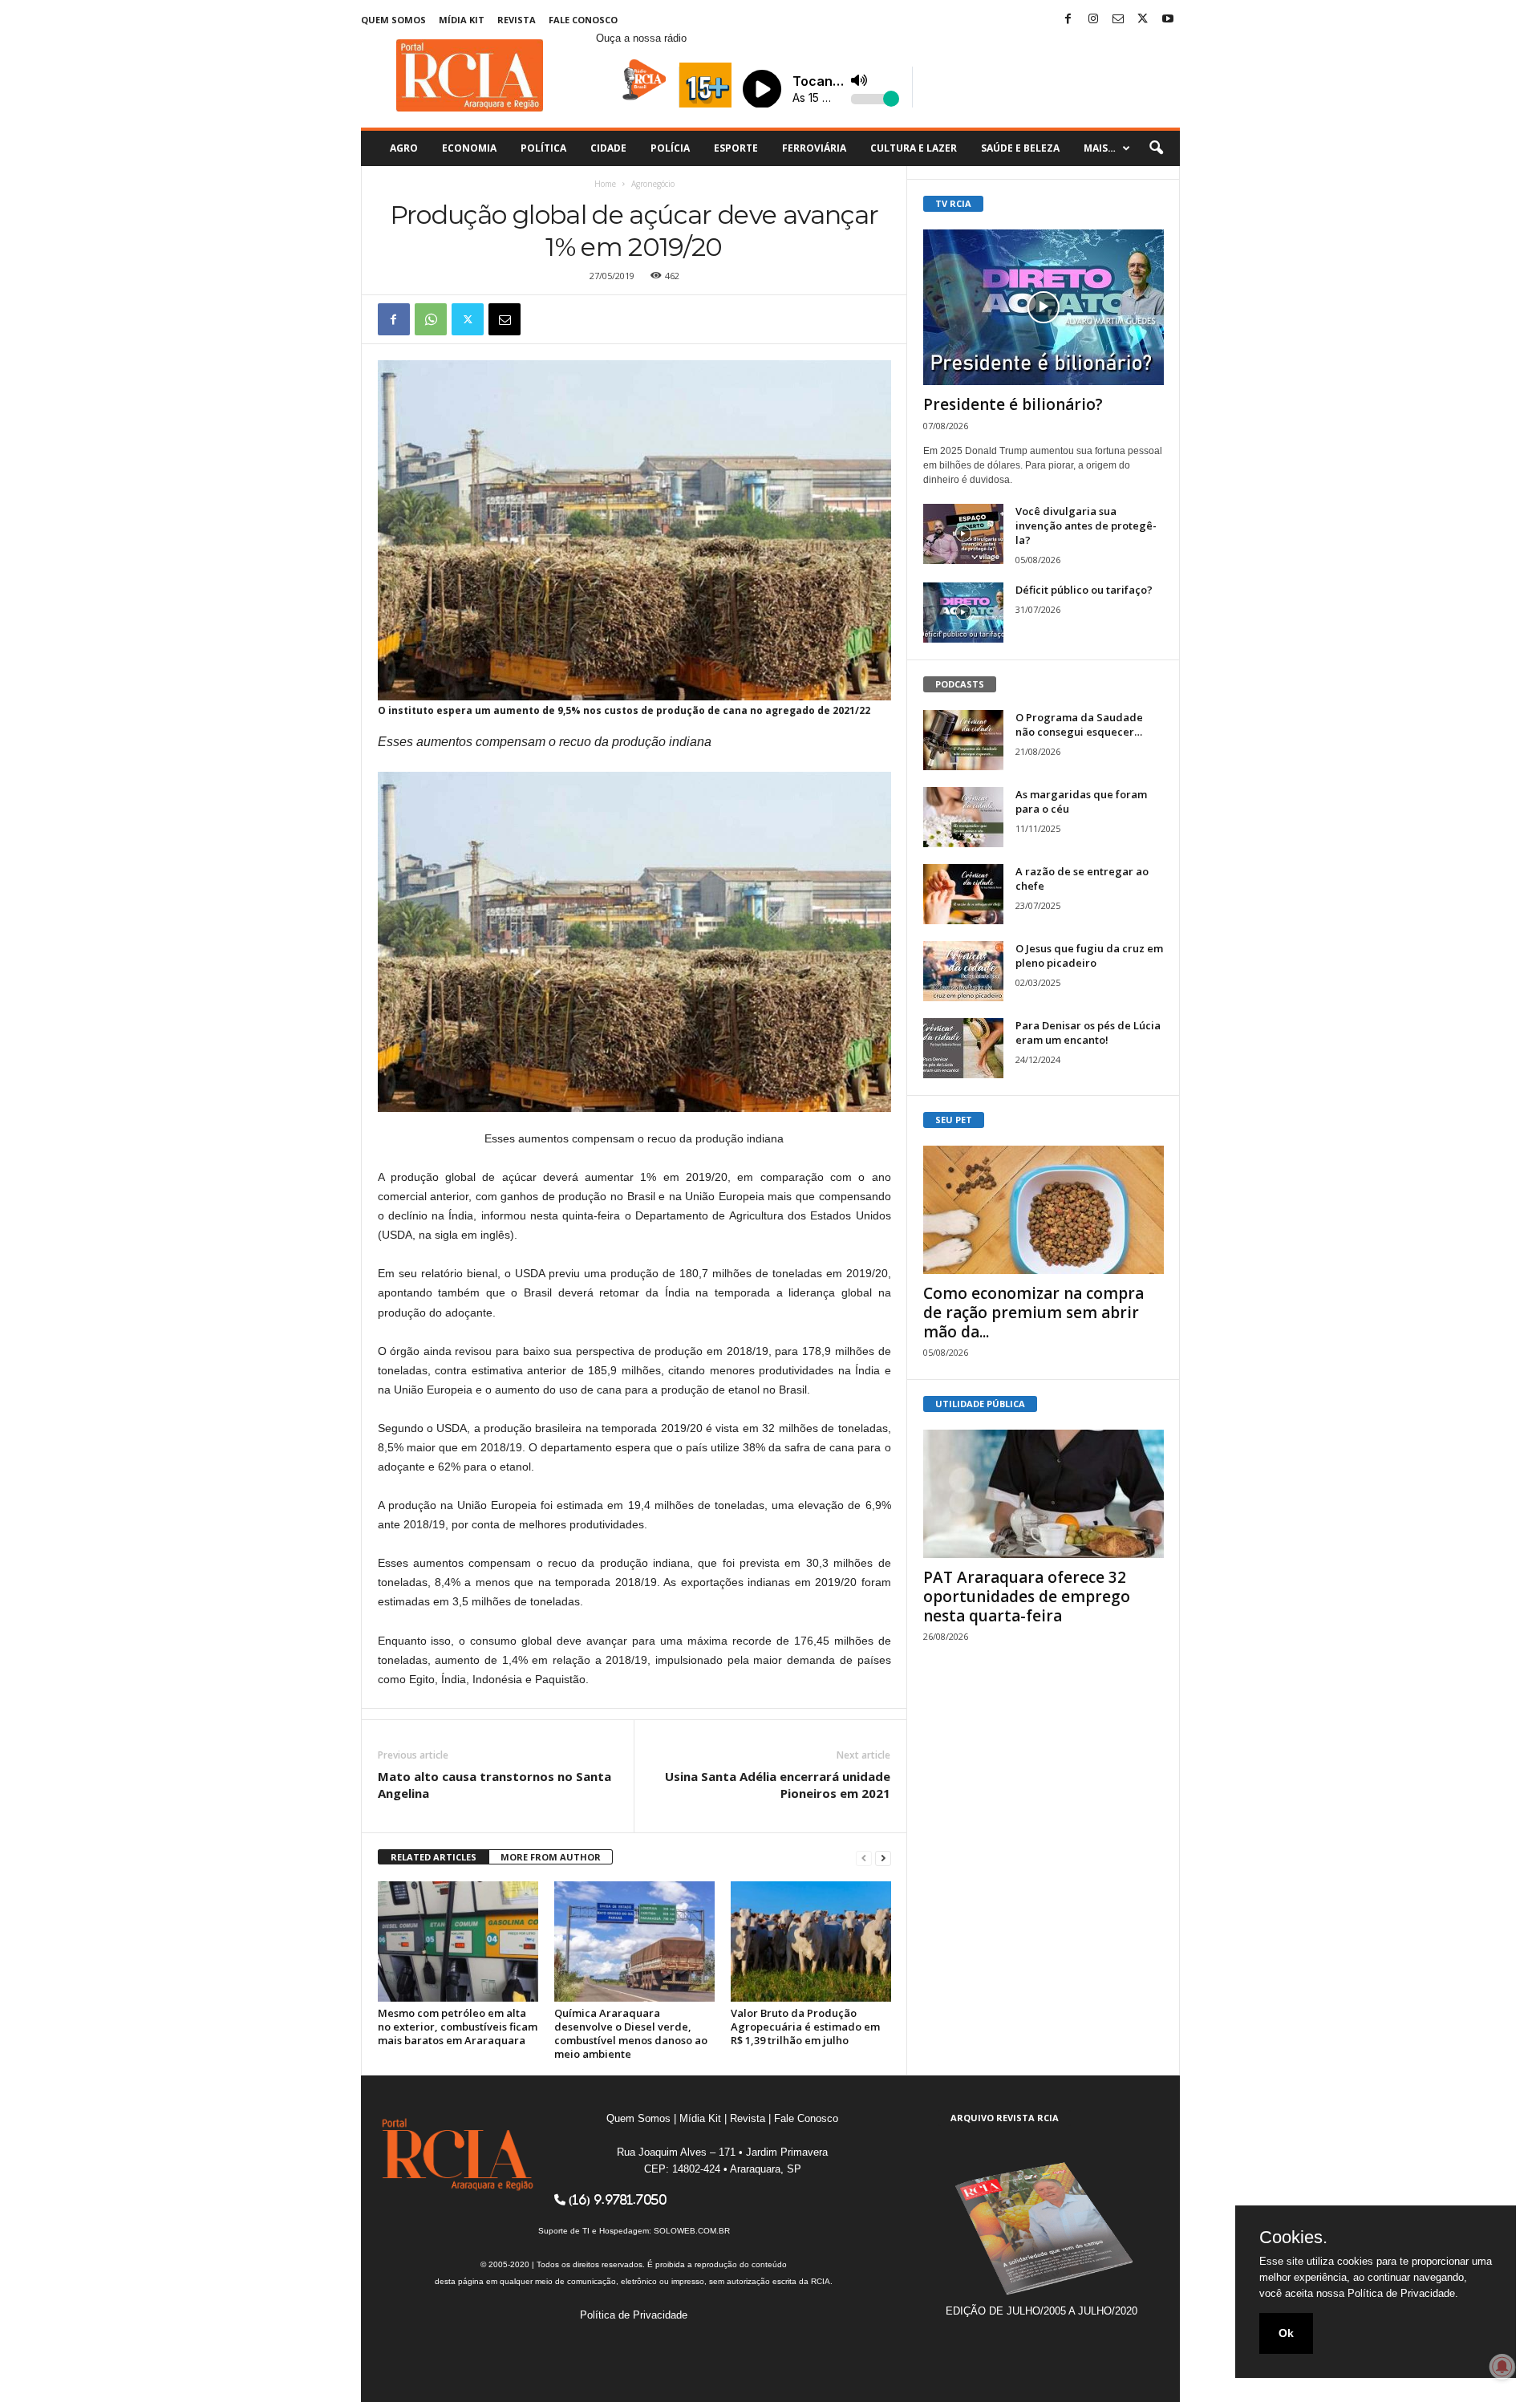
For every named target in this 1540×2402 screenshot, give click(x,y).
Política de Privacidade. (1403, 2293)
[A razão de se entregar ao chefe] (963, 894)
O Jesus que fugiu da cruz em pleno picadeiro (1089, 956)
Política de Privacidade (634, 2315)
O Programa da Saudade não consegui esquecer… (1079, 724)
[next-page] (883, 1858)
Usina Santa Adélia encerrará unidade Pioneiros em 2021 (778, 1785)
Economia (469, 148)
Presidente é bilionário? (1013, 404)
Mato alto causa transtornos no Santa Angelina (494, 1785)
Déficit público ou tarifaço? (1084, 590)
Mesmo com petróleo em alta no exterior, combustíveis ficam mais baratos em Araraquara (458, 2027)
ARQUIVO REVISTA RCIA (1005, 2118)
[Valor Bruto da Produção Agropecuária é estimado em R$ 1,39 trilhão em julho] (811, 1941)
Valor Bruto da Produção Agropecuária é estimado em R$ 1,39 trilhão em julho (805, 2027)
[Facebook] (1068, 20)
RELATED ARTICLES (434, 1857)
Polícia (670, 148)
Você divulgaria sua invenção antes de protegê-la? (1086, 525)
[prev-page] (864, 1858)
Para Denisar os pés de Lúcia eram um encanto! (1088, 1033)
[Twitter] (1143, 20)
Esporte (736, 148)
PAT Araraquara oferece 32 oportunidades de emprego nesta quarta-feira (1027, 1597)
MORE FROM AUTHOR (551, 1857)
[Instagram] (1093, 20)
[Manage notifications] (1502, 2367)
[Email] (505, 319)
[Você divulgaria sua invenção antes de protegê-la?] (963, 534)
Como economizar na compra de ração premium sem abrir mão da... (1033, 1313)
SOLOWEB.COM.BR (692, 2231)
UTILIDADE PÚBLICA (980, 1404)
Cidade (608, 148)
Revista (517, 20)
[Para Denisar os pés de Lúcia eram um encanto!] (963, 1048)
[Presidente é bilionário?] (1044, 307)
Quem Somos (393, 20)
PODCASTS (960, 684)
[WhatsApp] (431, 319)
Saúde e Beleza (1020, 148)
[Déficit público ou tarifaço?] (963, 613)
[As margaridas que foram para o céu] (963, 817)
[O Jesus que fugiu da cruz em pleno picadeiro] (963, 971)
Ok (1286, 2333)
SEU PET (954, 1120)
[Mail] (1118, 20)
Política (543, 148)
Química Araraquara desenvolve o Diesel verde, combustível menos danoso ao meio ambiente (631, 2033)
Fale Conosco (583, 20)
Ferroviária (814, 148)
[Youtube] (1168, 20)
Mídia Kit (462, 20)
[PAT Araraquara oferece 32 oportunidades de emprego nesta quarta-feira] (1044, 1494)
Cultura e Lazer (914, 148)
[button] (1156, 148)
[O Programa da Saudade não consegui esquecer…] (963, 740)
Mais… (1100, 148)
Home (605, 184)
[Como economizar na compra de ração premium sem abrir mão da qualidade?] (1044, 1210)
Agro (404, 148)
